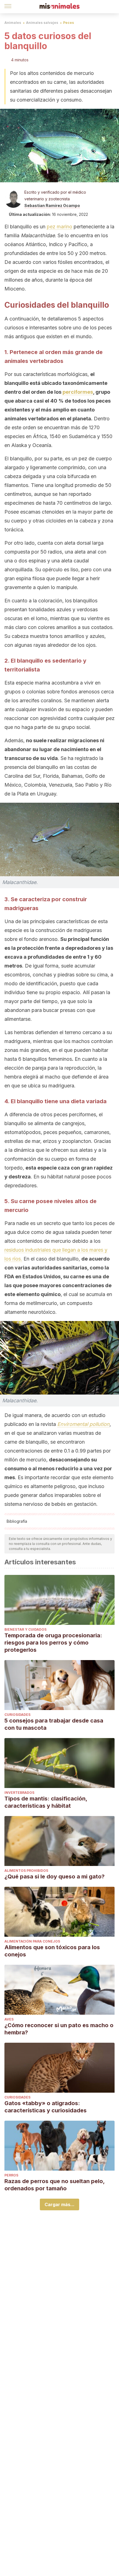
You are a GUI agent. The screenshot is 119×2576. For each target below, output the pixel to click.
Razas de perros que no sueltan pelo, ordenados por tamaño (55, 2185)
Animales (13, 23)
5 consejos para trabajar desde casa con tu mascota (54, 1724)
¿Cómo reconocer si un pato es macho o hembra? (59, 2029)
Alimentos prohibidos (26, 1871)
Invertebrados (19, 1793)
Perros (11, 2175)
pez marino (59, 227)
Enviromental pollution (83, 1424)
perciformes (78, 392)
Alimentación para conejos (32, 1941)
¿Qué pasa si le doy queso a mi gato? (55, 1877)
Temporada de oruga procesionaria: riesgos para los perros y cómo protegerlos (53, 1643)
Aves (9, 2019)
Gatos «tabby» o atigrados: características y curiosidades (46, 2107)
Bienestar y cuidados (25, 1629)
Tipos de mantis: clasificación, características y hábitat (46, 1802)
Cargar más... (59, 2204)
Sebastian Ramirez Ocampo (52, 205)
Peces (68, 23)
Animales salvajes (42, 23)
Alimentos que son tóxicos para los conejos (52, 1951)
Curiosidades (17, 1715)
